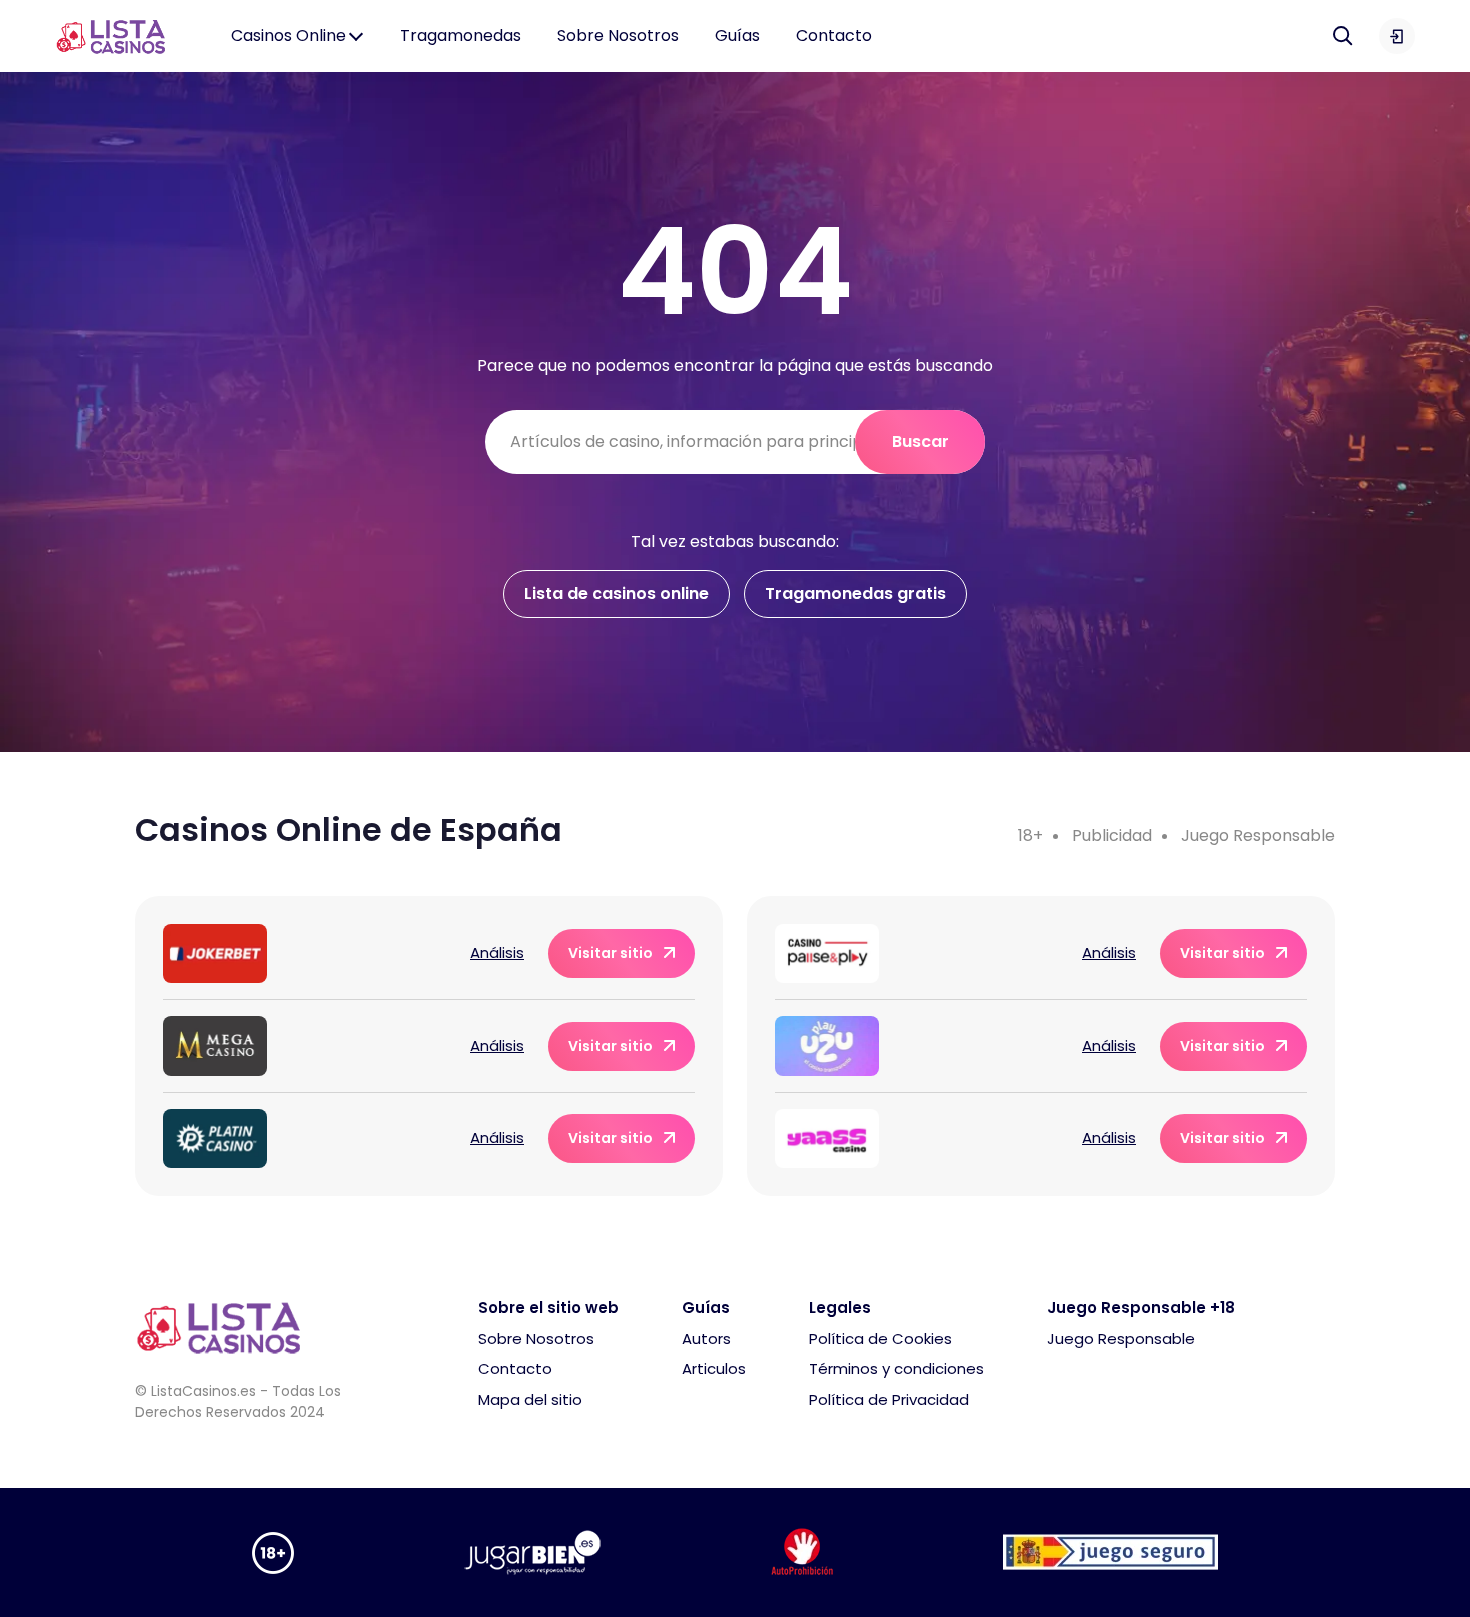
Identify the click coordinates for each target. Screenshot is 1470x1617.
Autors (706, 1338)
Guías (737, 35)
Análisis (497, 952)
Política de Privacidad (889, 1399)
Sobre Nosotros (618, 35)
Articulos (714, 1368)
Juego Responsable (1258, 835)
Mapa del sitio (530, 1399)
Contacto (834, 35)
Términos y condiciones (896, 1368)
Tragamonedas (460, 35)
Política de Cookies (880, 1338)
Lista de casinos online (616, 593)
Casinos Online (288, 35)
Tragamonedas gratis (855, 593)
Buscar (920, 441)
